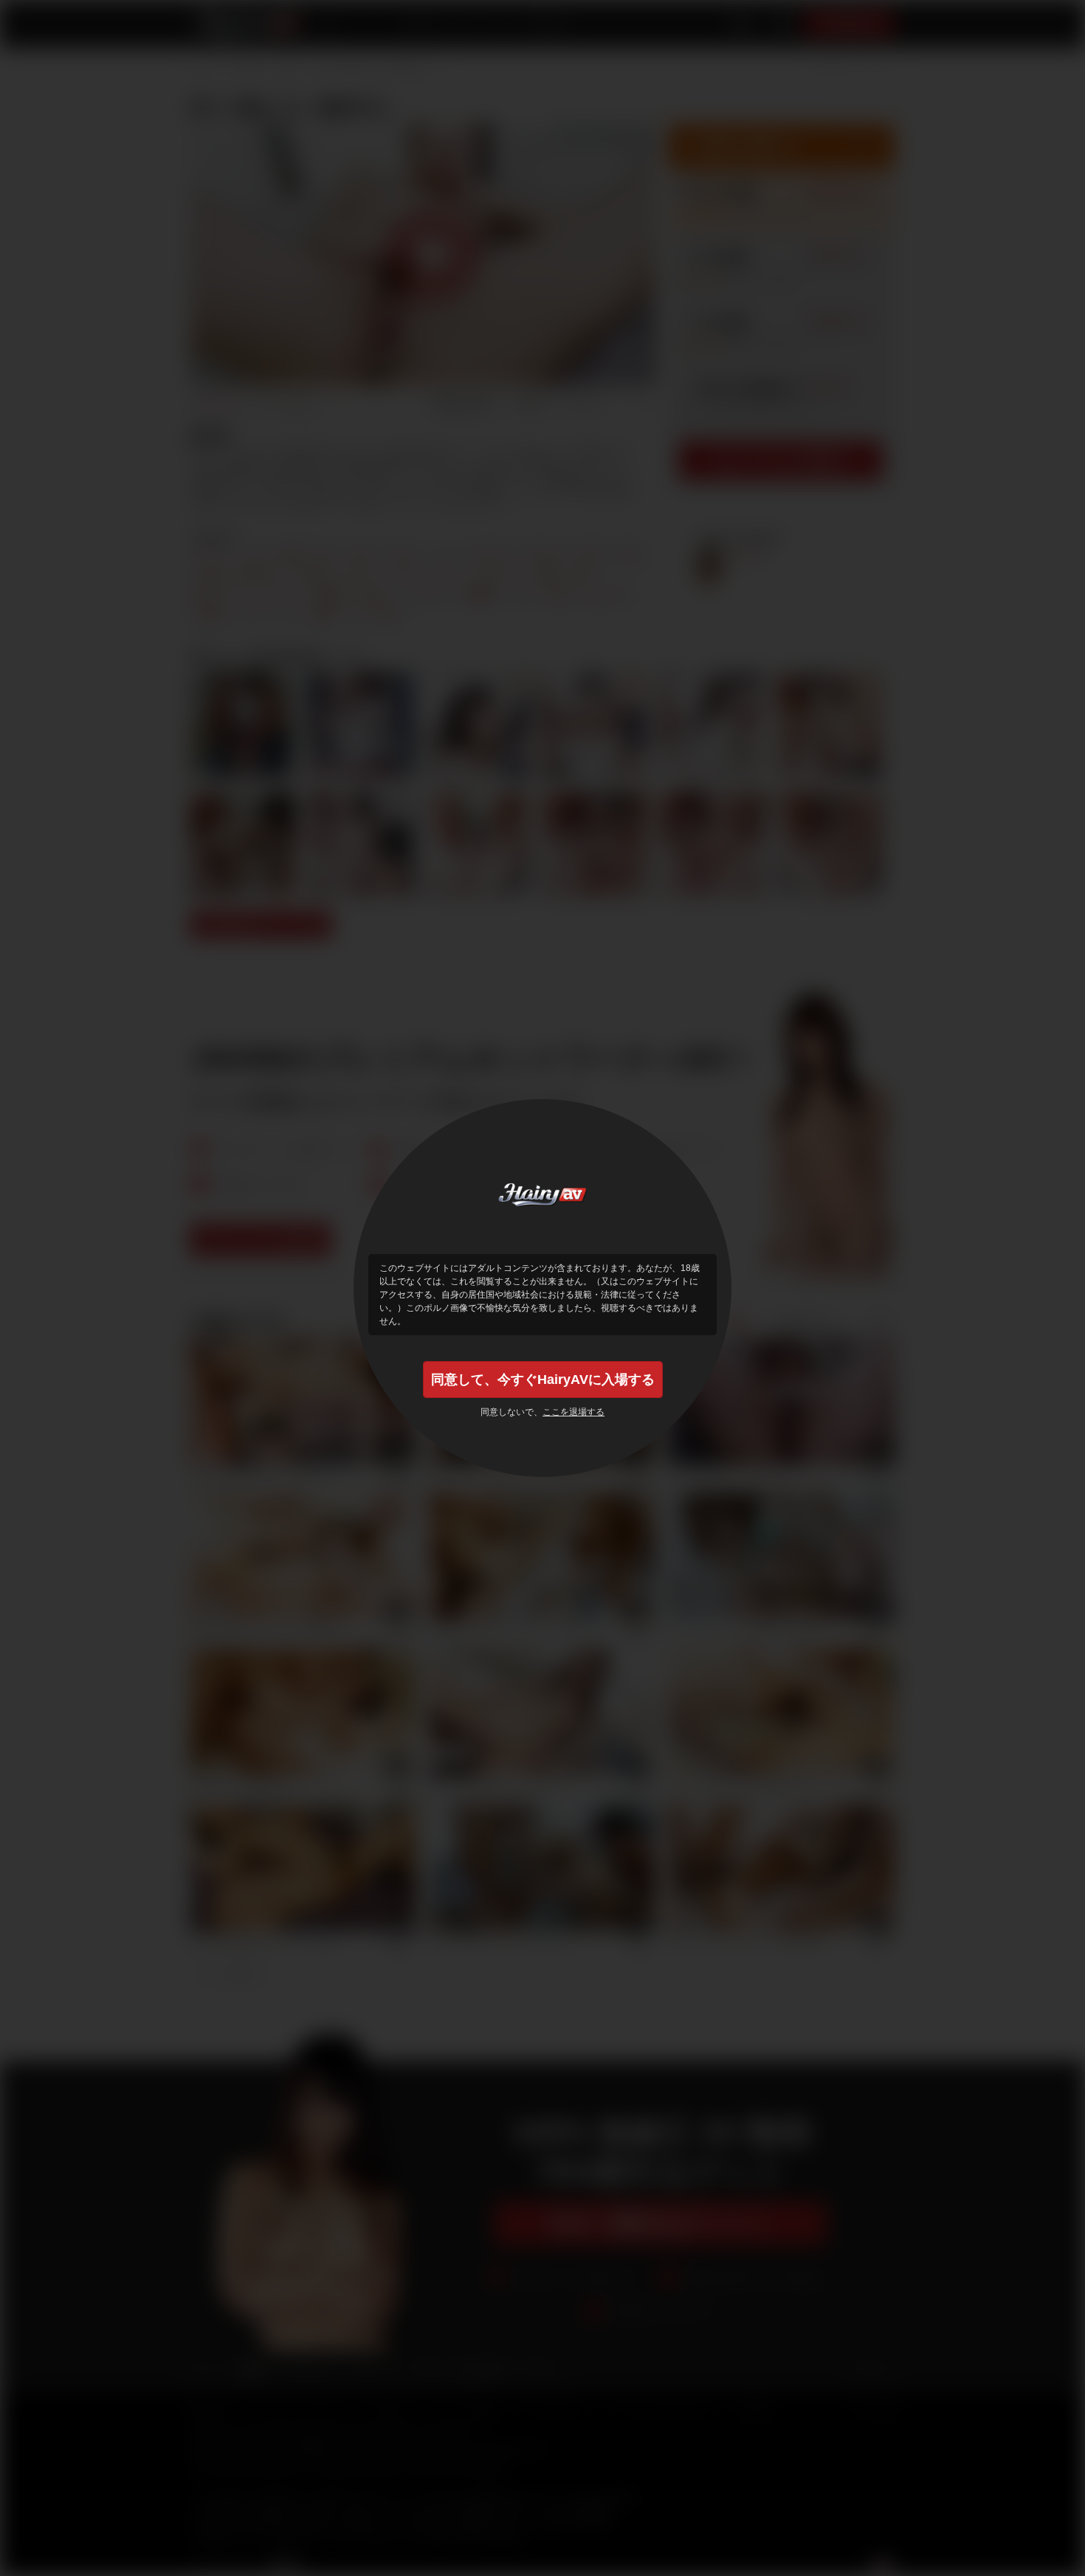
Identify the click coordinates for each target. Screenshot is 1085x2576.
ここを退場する (573, 1412)
